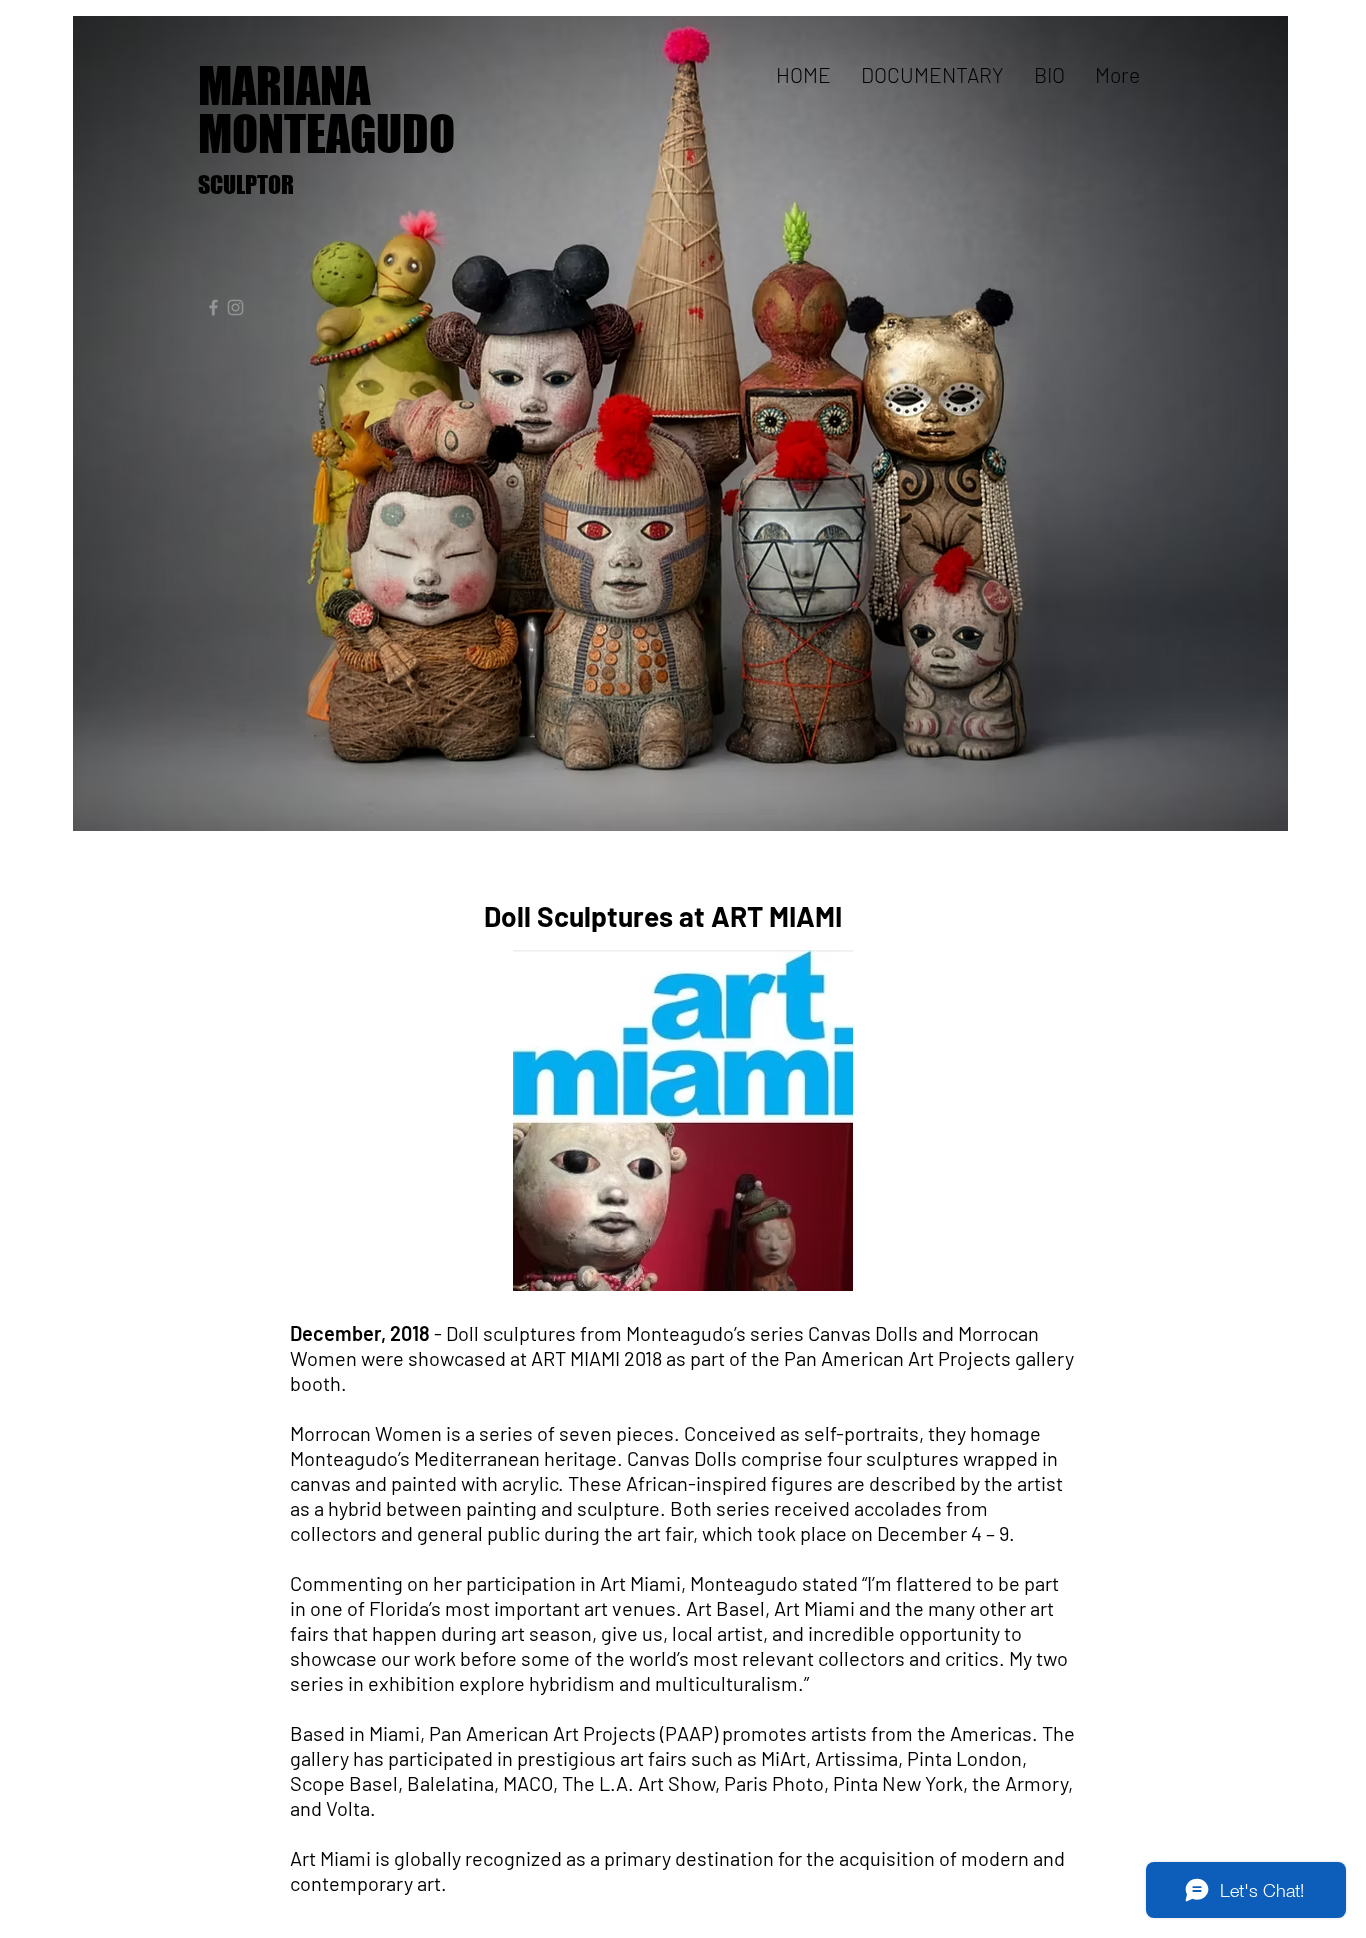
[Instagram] (235, 307)
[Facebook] (213, 307)
